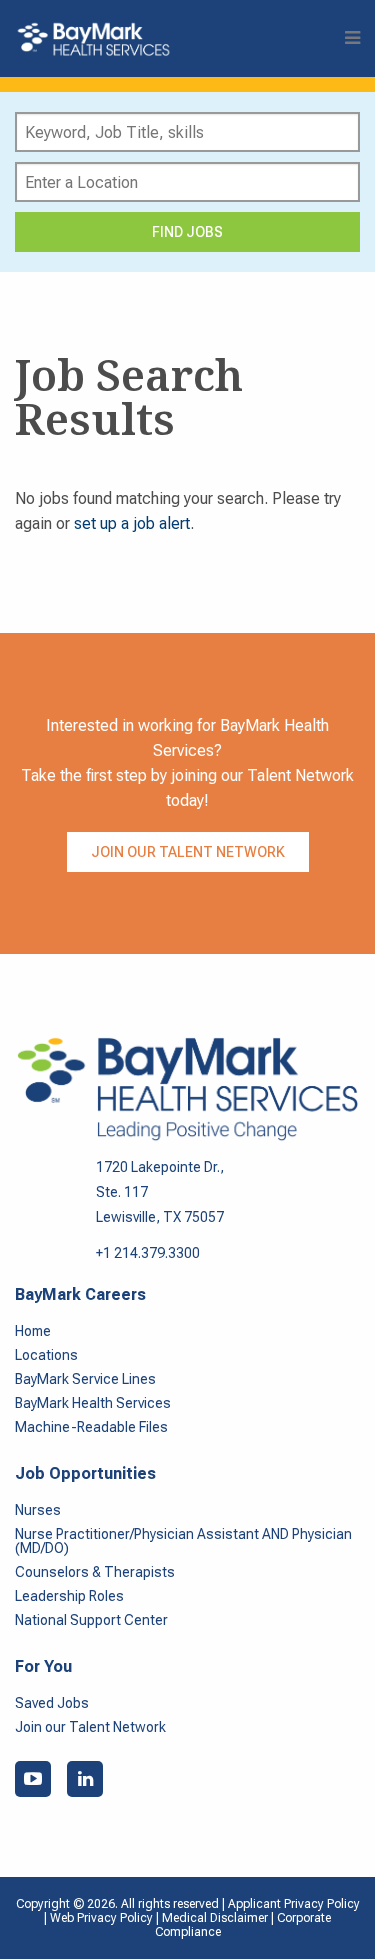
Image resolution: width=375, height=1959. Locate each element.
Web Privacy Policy (101, 1918)
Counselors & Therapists (95, 1572)
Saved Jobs (52, 1703)
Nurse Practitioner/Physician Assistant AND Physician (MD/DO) (183, 1541)
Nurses (38, 1510)
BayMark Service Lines (85, 1379)
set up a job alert (132, 523)
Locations (46, 1355)
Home (33, 1331)
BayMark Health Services (93, 1403)
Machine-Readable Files (91, 1427)
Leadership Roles (69, 1596)
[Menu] (352, 38)
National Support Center (91, 1620)
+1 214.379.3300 (148, 1253)
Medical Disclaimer (216, 1918)
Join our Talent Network (188, 852)
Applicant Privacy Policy (294, 1904)
